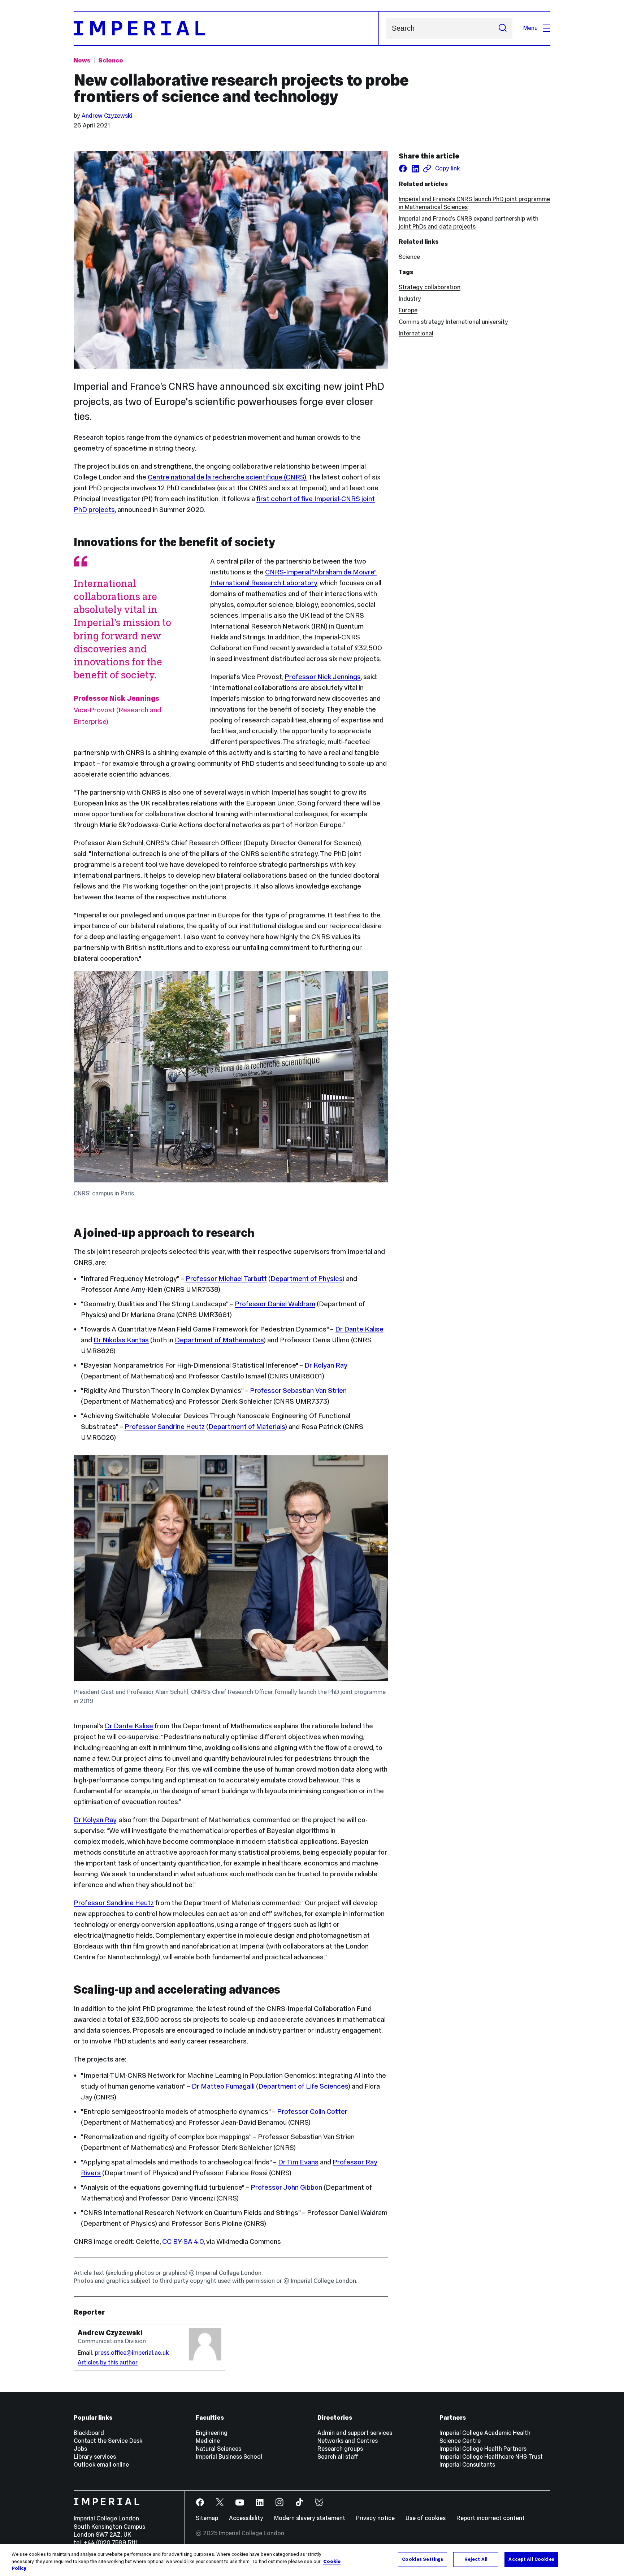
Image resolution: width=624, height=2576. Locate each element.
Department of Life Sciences (303, 2086)
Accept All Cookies (531, 2559)
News (82, 60)
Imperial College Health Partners (483, 2449)
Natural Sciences (218, 2449)
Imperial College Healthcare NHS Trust (491, 2457)
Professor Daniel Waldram (275, 1304)
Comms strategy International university (453, 322)
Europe (408, 310)
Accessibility (246, 2518)
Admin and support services (355, 2433)
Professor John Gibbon (286, 2187)
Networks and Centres (348, 2441)
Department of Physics (306, 1278)
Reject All (476, 2559)
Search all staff (338, 2457)
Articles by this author (108, 2362)
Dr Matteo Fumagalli (223, 2086)
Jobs (80, 2449)
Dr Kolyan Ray (326, 1365)
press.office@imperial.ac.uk (132, 2353)
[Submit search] (503, 28)
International (416, 333)
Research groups (340, 2449)
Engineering (212, 2433)
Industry (410, 299)
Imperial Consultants (467, 2465)
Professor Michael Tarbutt (226, 1278)
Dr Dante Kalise (359, 1329)
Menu (530, 28)
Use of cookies (426, 2518)
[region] (312, 2560)
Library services (95, 2457)
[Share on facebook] (403, 169)
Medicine (208, 2441)
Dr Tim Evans (298, 2162)
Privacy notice (375, 2518)
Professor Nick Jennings (323, 677)
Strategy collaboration (430, 287)
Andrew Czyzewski (107, 116)
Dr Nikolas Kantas (121, 1340)
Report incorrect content (491, 2518)
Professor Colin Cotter (312, 2111)
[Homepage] (226, 28)
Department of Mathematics (219, 1340)
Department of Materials (247, 1426)
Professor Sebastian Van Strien (298, 1390)
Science (111, 60)
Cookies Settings (422, 2559)
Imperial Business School (229, 2457)
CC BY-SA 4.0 (183, 2241)
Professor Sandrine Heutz (165, 1426)
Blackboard (89, 2433)
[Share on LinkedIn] (415, 169)
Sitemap (207, 2518)
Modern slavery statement (310, 2518)
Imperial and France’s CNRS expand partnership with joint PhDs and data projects (469, 223)
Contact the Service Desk (108, 2441)
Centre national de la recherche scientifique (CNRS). (227, 477)
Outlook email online (101, 2465)
